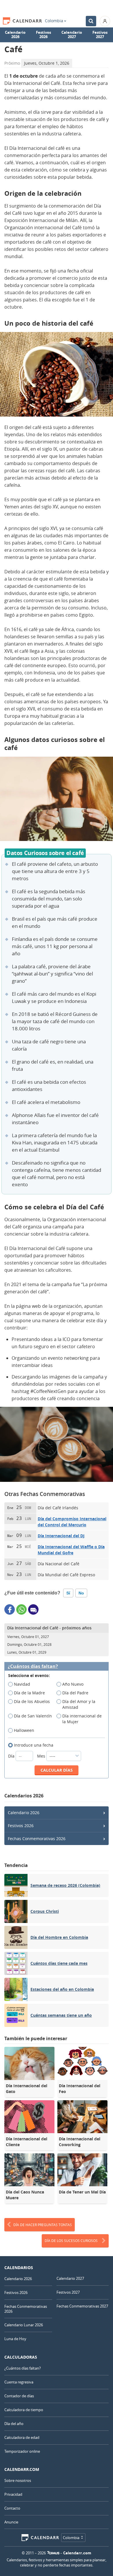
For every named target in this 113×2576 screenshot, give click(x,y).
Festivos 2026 (43, 35)
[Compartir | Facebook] (10, 1609)
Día (12, 1756)
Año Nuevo (73, 1684)
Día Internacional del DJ (61, 1536)
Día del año (14, 2424)
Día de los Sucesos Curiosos (71, 2241)
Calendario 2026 (15, 35)
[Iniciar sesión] (105, 21)
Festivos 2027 (100, 35)
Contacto (12, 2508)
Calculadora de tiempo (24, 2410)
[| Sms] (33, 1609)
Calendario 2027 (72, 35)
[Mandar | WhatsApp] (21, 1609)
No (81, 1593)
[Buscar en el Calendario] (91, 21)
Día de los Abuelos (32, 1701)
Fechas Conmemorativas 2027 (82, 2306)
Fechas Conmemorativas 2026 (37, 1839)
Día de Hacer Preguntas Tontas (43, 2225)
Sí (68, 1593)
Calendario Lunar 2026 (24, 2325)
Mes (42, 1756)
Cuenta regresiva (19, 2382)
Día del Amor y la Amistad (79, 1704)
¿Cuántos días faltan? (33, 1666)
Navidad (22, 1684)
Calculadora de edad (22, 2437)
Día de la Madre (29, 1693)
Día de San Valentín (33, 1716)
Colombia (54, 21)
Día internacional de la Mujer (82, 1719)
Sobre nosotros (18, 2480)
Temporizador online (22, 2451)
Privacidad (13, 2494)
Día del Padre (75, 1693)
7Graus (53, 2553)
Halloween (24, 1730)
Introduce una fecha (34, 1745)
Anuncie (11, 2522)
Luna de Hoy (15, 2339)
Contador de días (19, 2396)
